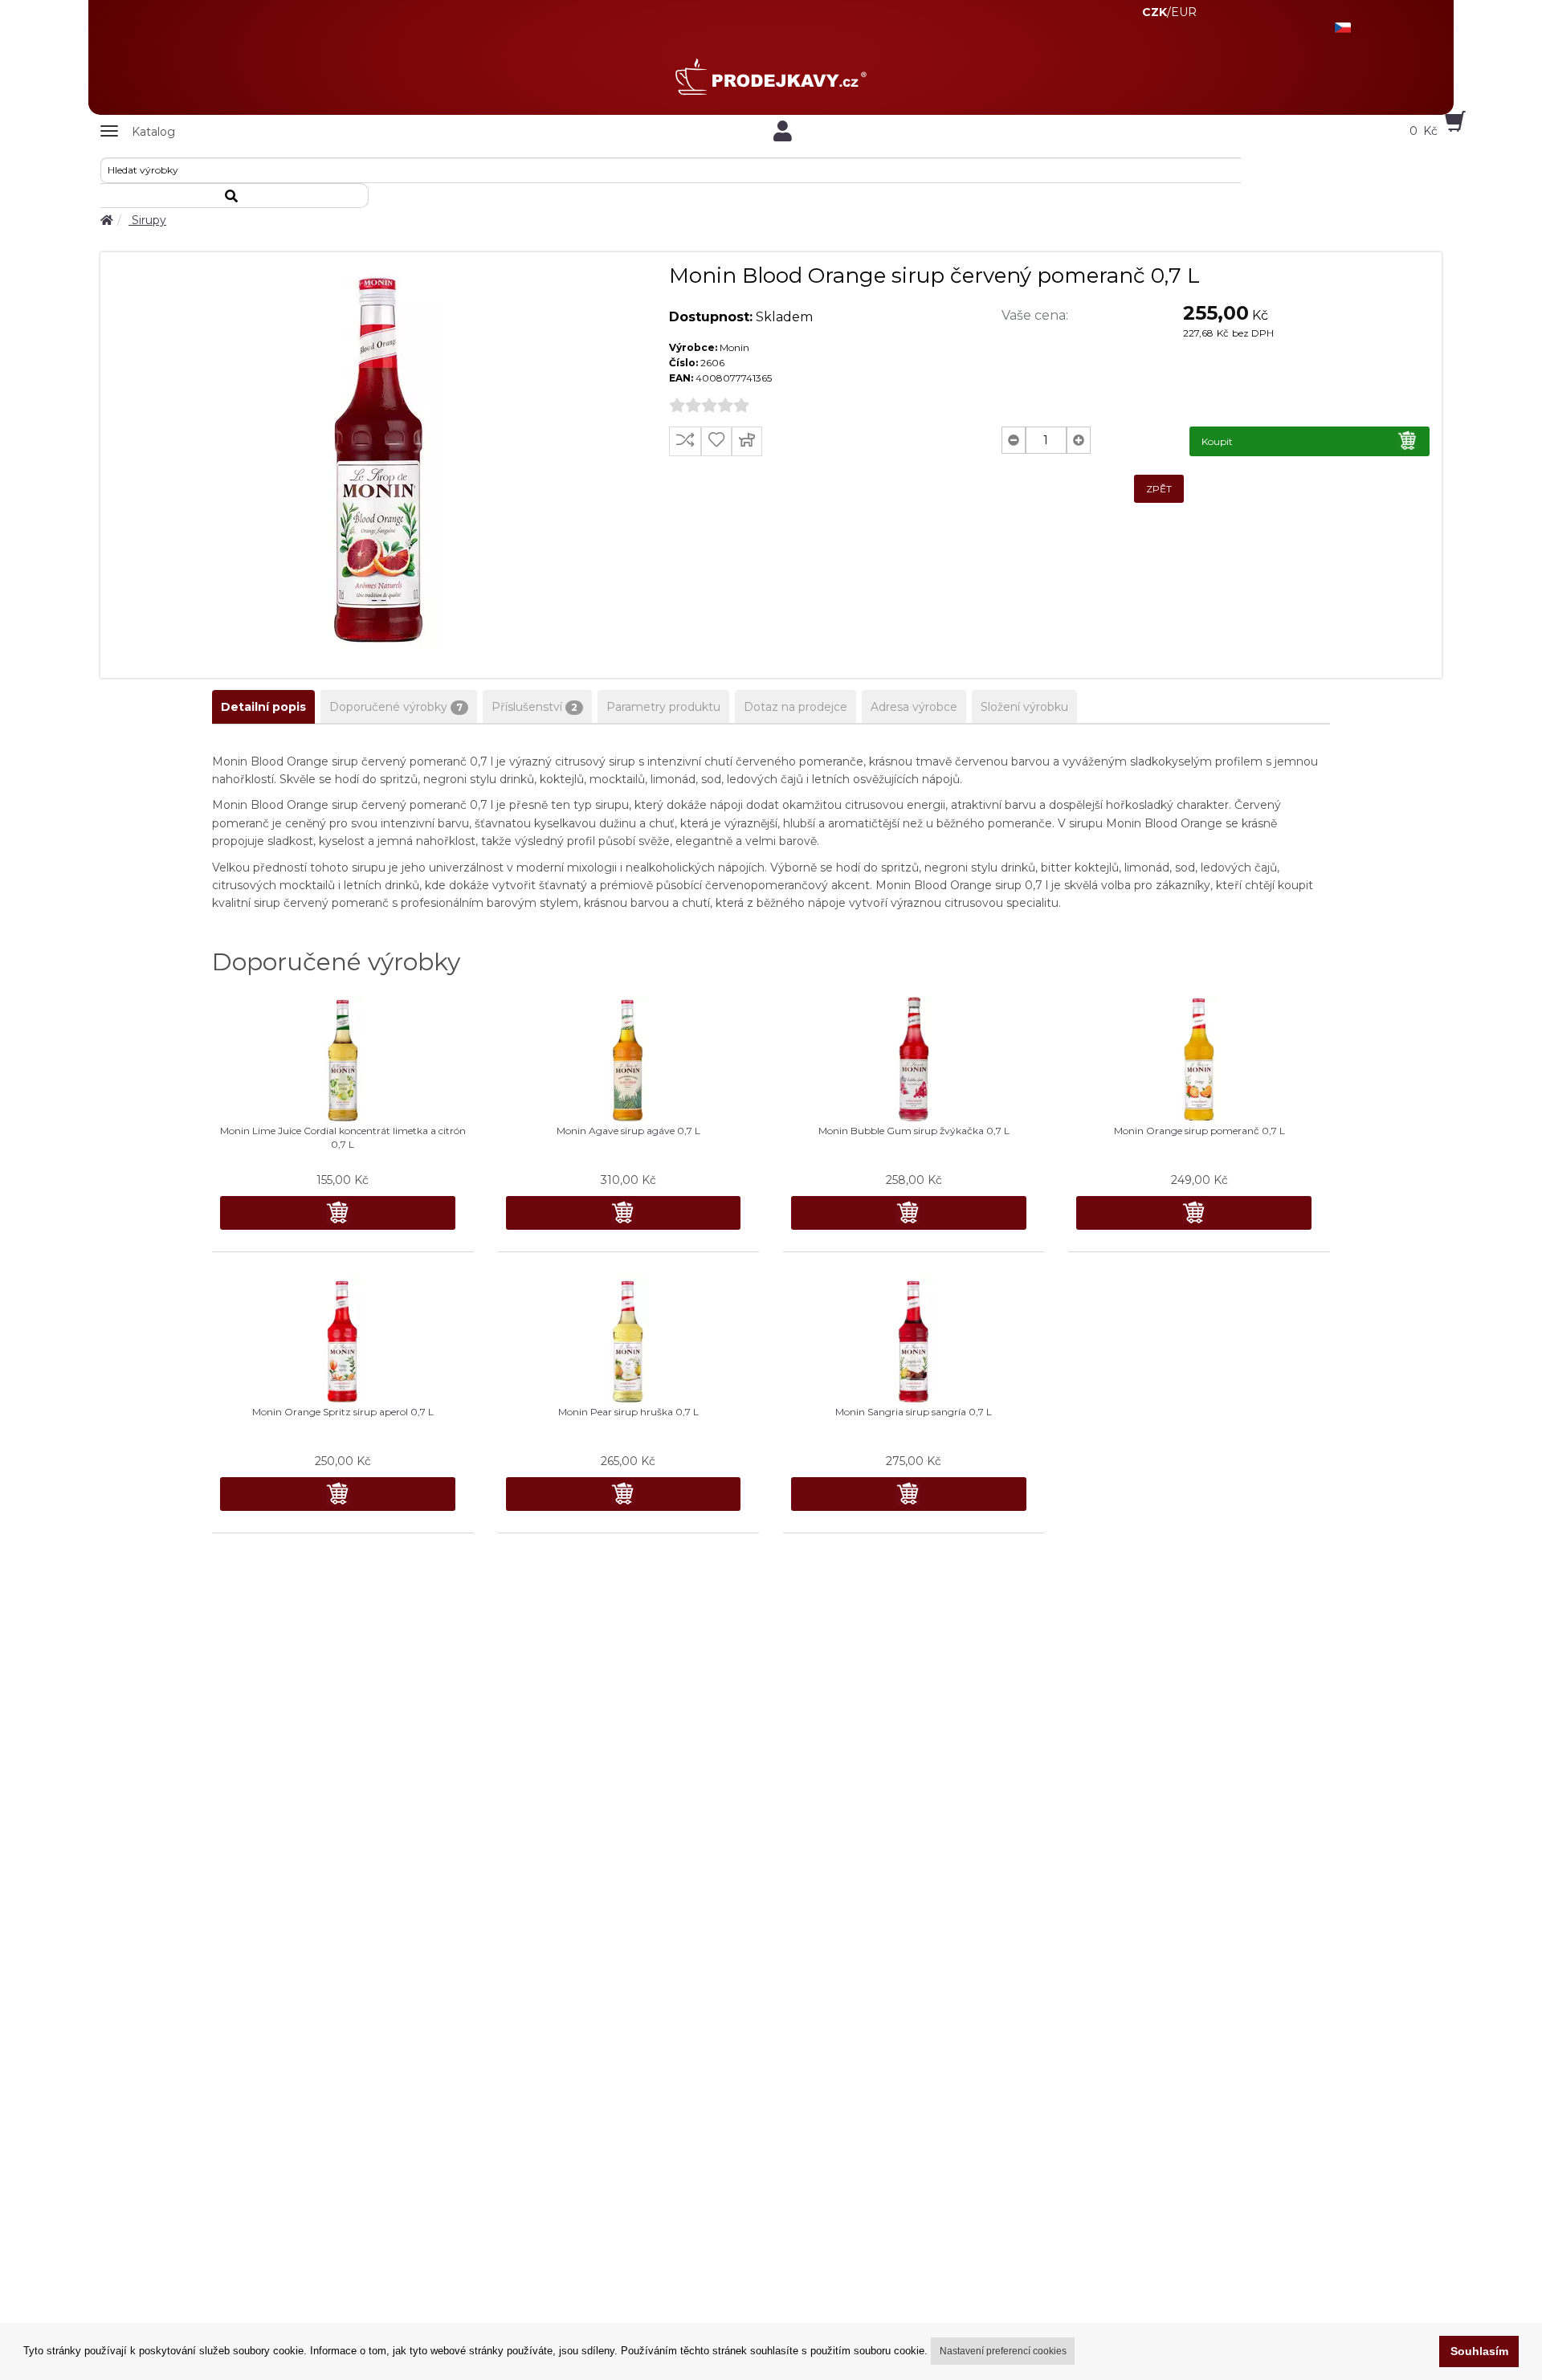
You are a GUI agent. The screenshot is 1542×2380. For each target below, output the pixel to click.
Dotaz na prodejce (795, 707)
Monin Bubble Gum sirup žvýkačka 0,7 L (914, 1131)
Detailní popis (263, 707)
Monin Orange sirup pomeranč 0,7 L (1199, 1131)
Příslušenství (534, 707)
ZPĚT (1159, 489)
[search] (235, 196)
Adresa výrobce (914, 707)
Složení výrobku (1024, 707)
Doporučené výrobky (396, 707)
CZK (1154, 12)
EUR (1184, 12)
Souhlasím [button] (1479, 2351)
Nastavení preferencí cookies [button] (1003, 2351)
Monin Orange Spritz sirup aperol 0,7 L (343, 1412)
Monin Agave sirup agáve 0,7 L (628, 1131)
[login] (783, 131)
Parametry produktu (663, 707)
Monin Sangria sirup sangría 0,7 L (914, 1412)
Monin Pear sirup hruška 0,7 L (628, 1412)
